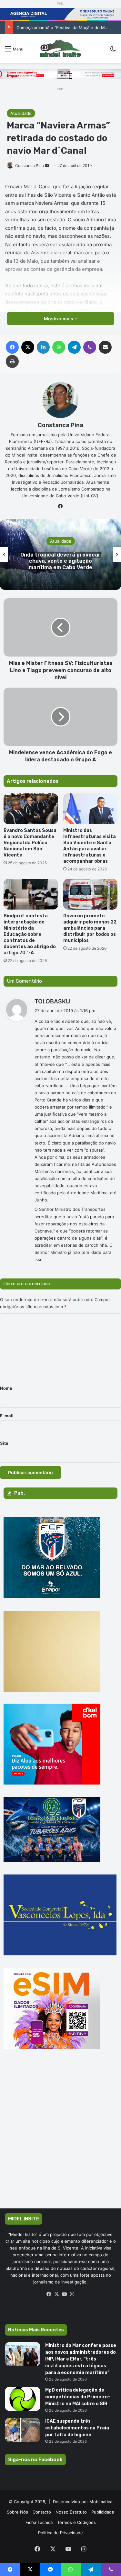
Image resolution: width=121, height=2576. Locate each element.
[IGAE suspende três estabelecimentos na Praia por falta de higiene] (23, 2430)
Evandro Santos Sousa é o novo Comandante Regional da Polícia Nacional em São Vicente (30, 843)
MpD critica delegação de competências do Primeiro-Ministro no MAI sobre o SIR (78, 2397)
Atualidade (21, 113)
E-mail (7, 1416)
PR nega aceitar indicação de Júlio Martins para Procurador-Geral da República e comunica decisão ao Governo (61, 561)
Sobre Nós (17, 2512)
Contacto (42, 2512)
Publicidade (103, 2512)
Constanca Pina (30, 166)
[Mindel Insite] (60, 49)
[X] (57, 2294)
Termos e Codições (76, 2522)
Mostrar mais (59, 319)
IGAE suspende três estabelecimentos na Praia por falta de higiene (77, 2428)
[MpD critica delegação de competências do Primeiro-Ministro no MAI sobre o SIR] (23, 2399)
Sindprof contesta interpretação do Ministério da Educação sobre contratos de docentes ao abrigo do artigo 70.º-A (30, 934)
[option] (60, 554)
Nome (6, 1388)
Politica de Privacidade (60, 2533)
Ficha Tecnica (39, 2522)
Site (4, 1443)
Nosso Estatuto (71, 2512)
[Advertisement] (60, 2138)
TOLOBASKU (52, 1001)
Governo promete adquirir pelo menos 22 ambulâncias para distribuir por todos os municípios (90, 928)
